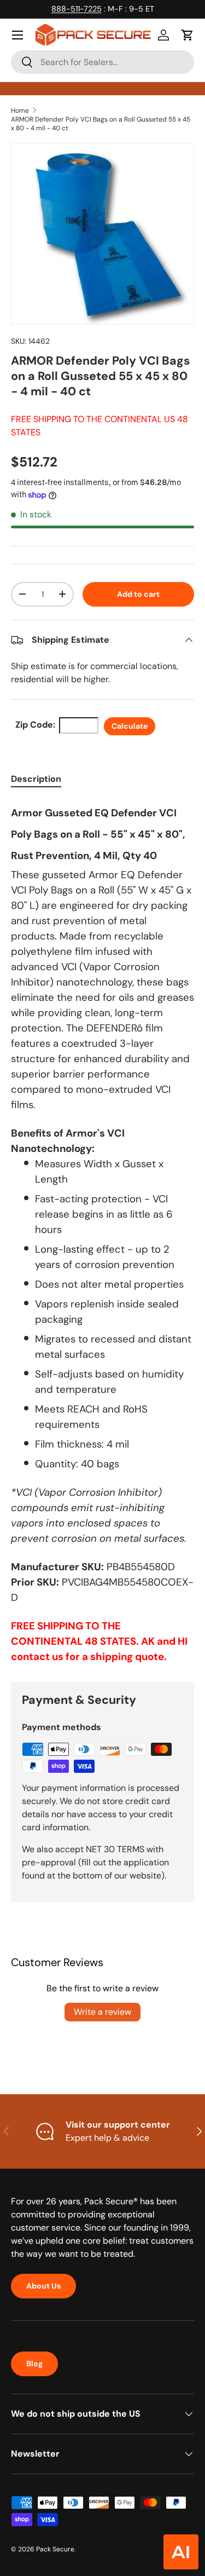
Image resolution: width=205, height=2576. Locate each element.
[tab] (36, 779)
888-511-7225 (77, 9)
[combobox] (102, 62)
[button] (188, 35)
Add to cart (138, 594)
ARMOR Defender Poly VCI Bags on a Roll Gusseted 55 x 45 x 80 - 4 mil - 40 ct (101, 124)
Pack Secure (55, 2549)
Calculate (130, 726)
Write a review (102, 2012)
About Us (43, 2286)
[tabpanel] (102, 1232)
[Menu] (17, 35)
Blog (34, 2364)
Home (20, 111)
